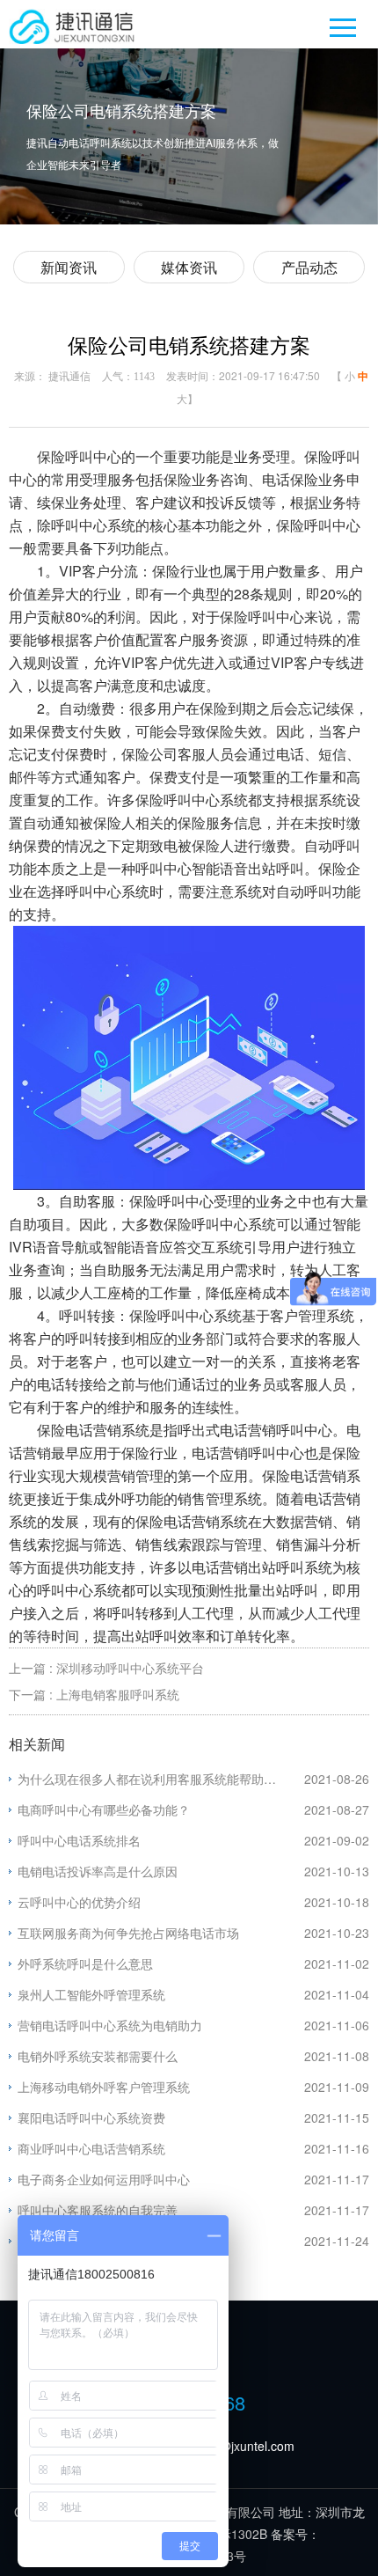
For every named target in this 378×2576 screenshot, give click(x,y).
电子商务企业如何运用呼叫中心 (104, 2179)
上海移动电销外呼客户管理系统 (104, 2087)
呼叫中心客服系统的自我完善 (98, 2210)
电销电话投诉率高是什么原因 (98, 1871)
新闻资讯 (69, 267)
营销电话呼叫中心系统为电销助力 (110, 2025)
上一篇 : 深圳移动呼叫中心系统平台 (106, 1668)
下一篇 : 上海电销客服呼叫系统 (94, 1694)
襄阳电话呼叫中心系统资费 (91, 2117)
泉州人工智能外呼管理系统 (91, 1994)
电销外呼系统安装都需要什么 (98, 2056)
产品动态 (309, 267)
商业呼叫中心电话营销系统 (91, 2148)
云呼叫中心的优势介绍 (79, 1902)
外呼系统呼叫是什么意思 (85, 1963)
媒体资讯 (189, 267)
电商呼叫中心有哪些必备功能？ (104, 1809)
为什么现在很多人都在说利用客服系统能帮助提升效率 (161, 1779)
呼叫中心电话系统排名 (79, 1840)
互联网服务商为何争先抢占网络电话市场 (128, 1933)
